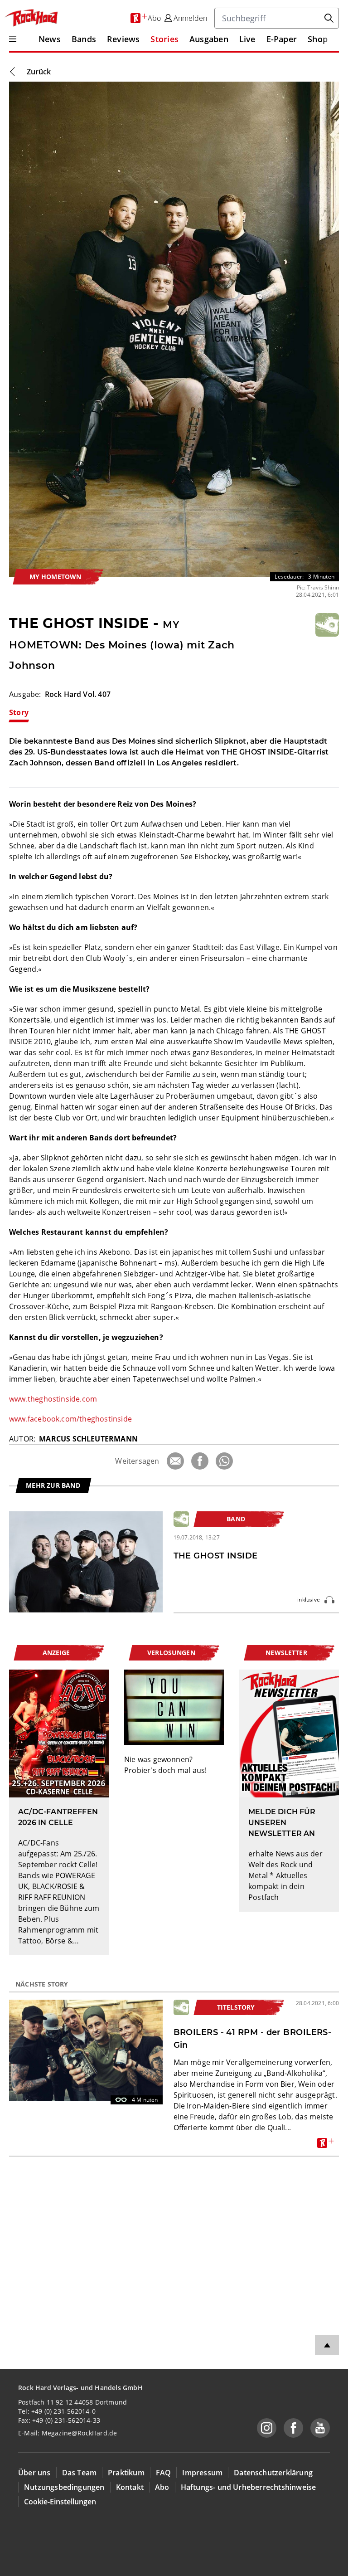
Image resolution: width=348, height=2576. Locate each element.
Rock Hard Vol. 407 (78, 694)
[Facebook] (200, 1461)
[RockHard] (31, 18)
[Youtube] (320, 2428)
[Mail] (175, 1461)
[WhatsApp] (224, 1461)
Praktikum (126, 2473)
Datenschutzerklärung (273, 2473)
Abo (162, 2487)
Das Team (80, 2473)
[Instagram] (267, 2428)
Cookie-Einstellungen (60, 2502)
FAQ (164, 2473)
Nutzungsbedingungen (64, 2487)
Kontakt (130, 2487)
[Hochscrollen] (327, 2345)
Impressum (202, 2473)
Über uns (34, 2473)
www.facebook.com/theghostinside (70, 1419)
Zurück (39, 72)
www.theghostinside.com (53, 1399)
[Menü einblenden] (13, 39)
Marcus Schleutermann (88, 1439)
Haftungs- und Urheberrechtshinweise (249, 2487)
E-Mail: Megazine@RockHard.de (68, 2433)
